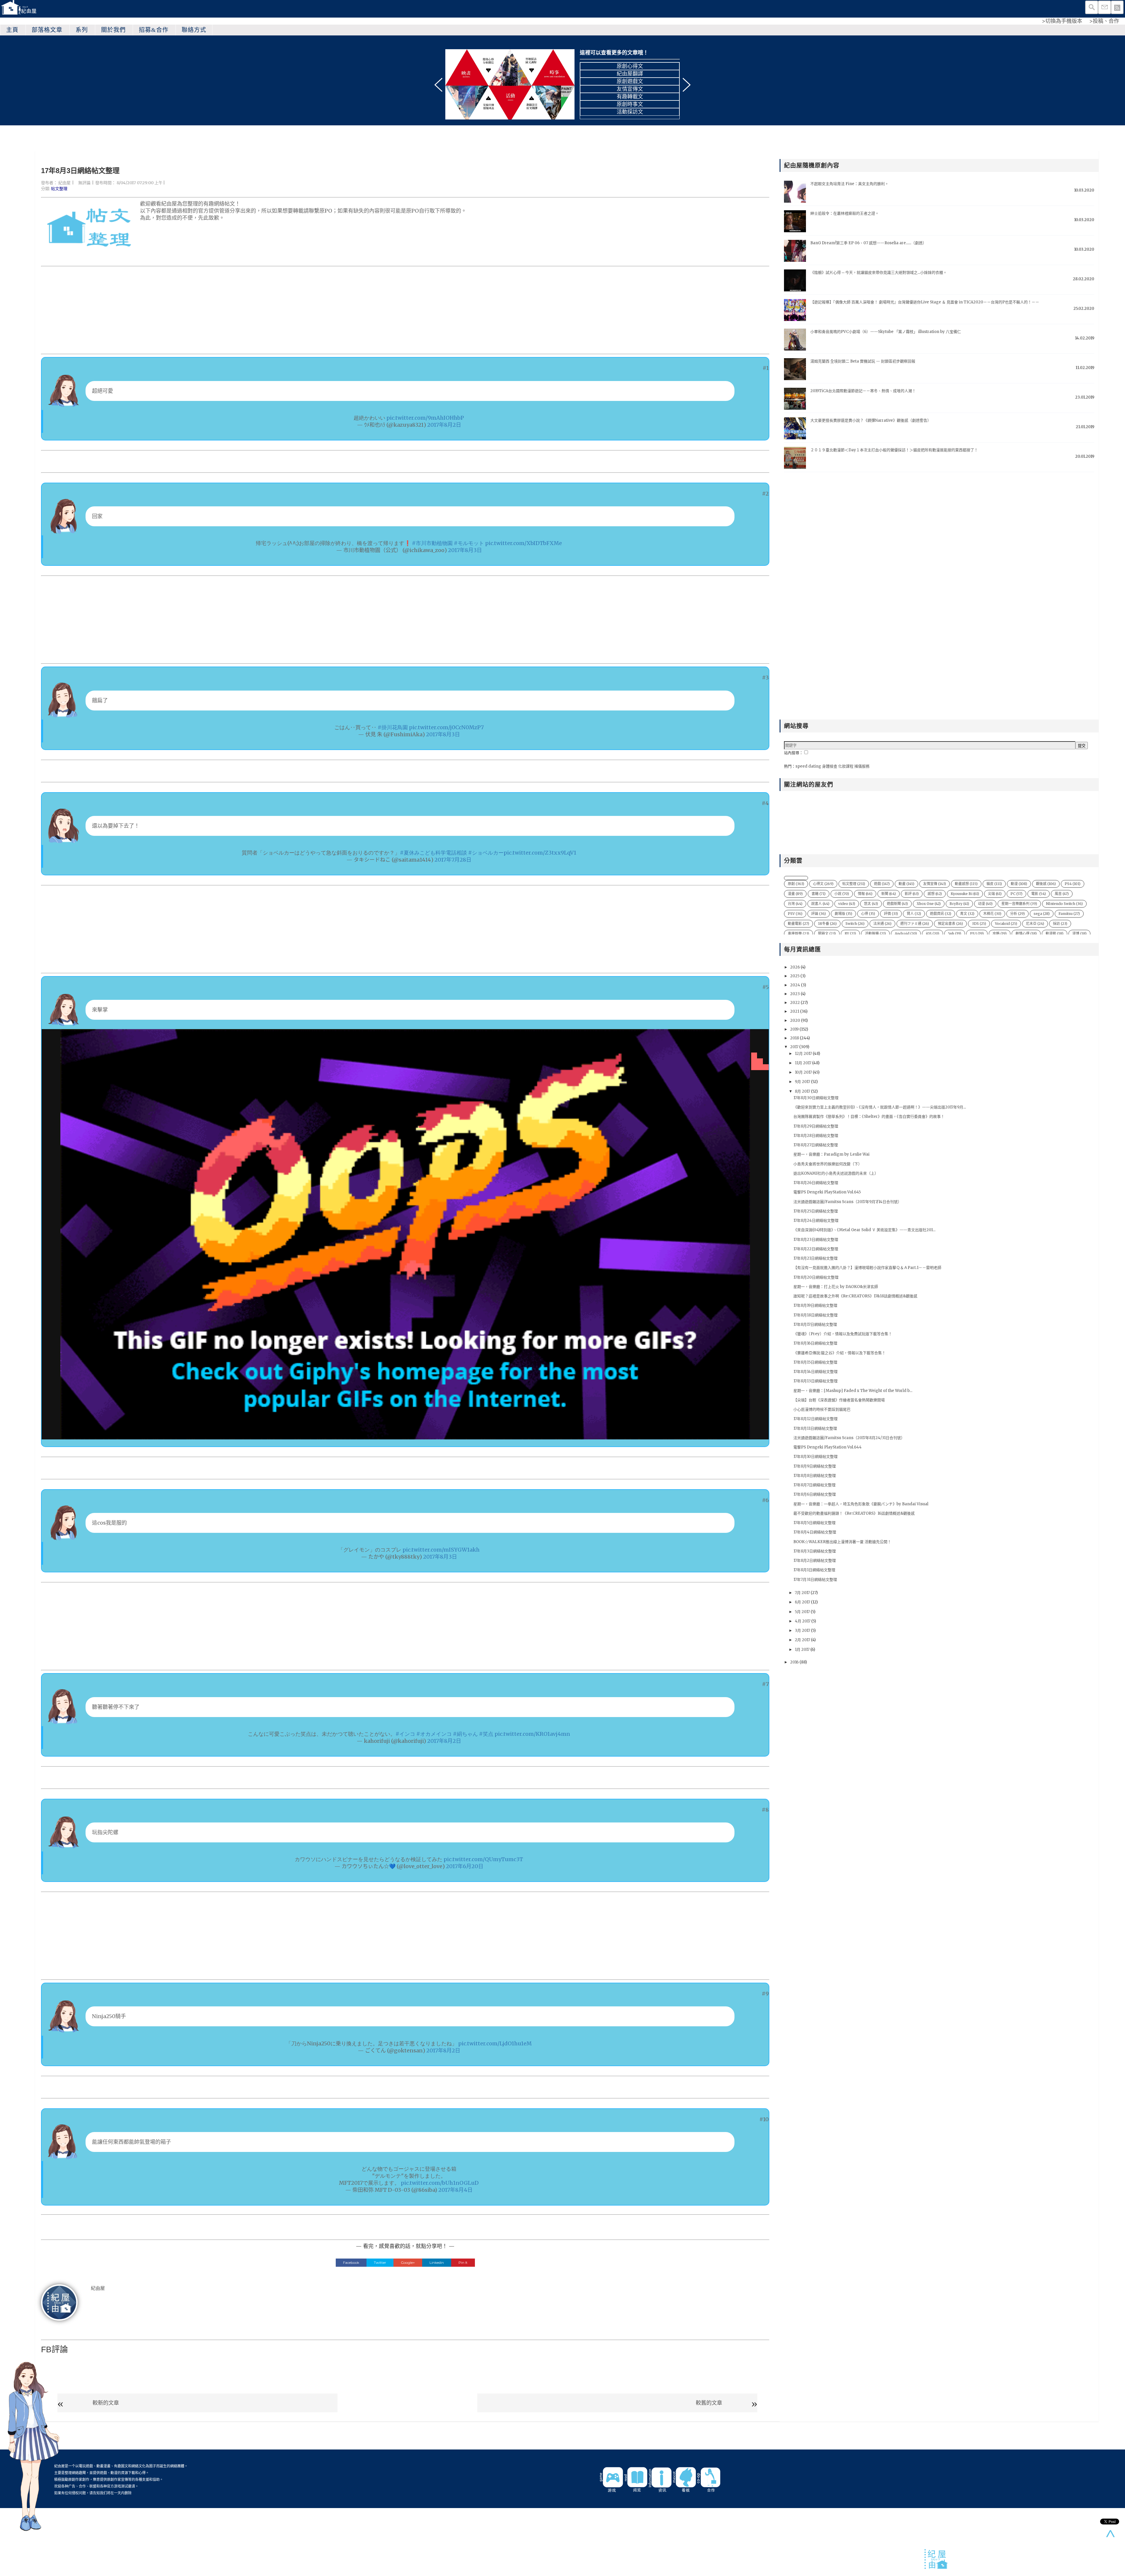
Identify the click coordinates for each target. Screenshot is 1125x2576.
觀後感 (1046, 884)
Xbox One (929, 904)
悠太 (871, 904)
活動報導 (875, 933)
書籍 (819, 894)
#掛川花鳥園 (393, 727)
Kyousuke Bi (965, 894)
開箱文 (827, 933)
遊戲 (882, 884)
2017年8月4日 (455, 2190)
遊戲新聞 (897, 904)
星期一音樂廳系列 (1019, 904)
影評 (912, 894)
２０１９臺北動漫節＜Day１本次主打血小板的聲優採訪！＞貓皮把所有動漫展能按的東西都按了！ (894, 450)
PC (1016, 894)
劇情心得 (1026, 933)
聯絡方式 (194, 30)
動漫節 (1055, 933)
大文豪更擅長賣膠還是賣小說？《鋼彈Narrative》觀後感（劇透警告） (871, 420)
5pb (955, 933)
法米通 (882, 924)
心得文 (823, 884)
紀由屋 (64, 183)
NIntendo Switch (1064, 904)
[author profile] (59, 2302)
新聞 (889, 894)
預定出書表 (950, 924)
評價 (891, 914)
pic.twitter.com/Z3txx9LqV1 (540, 853)
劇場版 (843, 914)
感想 (935, 894)
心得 (868, 914)
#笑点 (486, 1734)
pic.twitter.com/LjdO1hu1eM (495, 2043)
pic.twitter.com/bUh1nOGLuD (440, 2183)
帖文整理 (59, 189)
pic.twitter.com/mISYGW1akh (441, 1550)
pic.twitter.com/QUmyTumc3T (483, 1859)
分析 (1017, 914)
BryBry (959, 904)
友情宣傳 (935, 884)
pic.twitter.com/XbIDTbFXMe (524, 543)
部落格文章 (47, 30)
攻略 (1000, 933)
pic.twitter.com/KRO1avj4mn (532, 1734)
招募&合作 (154, 30)
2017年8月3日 (465, 550)
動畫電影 (798, 924)
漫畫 (795, 894)
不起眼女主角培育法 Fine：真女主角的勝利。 (849, 184)
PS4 (1073, 884)
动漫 (985, 904)
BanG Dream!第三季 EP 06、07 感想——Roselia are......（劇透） (868, 243)
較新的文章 (106, 2403)
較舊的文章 (709, 2403)
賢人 (914, 914)
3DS (979, 924)
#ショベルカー (486, 853)
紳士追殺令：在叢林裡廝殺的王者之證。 (845, 213)
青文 (967, 914)
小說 (842, 894)
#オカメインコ (434, 1734)
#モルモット (469, 543)
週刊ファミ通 (915, 924)
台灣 (795, 904)
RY (850, 933)
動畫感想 (966, 884)
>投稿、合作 (1104, 21)
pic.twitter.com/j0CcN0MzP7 (446, 727)
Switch (855, 924)
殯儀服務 (862, 766)
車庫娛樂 (798, 933)
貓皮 (994, 884)
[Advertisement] (217, 310)
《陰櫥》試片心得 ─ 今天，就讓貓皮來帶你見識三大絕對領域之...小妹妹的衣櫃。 (879, 273)
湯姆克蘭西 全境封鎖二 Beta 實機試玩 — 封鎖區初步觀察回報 (863, 361)
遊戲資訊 (941, 914)
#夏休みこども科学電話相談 (433, 853)
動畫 (906, 884)
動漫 (1019, 884)
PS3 (977, 933)
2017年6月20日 (465, 1866)
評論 (819, 914)
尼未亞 (1035, 924)
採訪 (1060, 924)
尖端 (995, 894)
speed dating (808, 766)
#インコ (405, 1734)
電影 (1039, 894)
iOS (933, 933)
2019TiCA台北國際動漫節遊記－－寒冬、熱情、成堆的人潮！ (863, 391)
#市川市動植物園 (432, 543)
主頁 (12, 30)
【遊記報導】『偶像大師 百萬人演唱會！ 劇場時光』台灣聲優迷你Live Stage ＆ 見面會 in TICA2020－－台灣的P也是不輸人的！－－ (925, 302)
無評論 (84, 183)
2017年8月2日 (444, 425)
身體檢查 (830, 766)
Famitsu (1069, 914)
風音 (1062, 894)
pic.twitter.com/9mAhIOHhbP (425, 418)
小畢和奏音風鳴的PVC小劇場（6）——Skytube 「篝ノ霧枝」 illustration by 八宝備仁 (886, 332)
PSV (795, 914)
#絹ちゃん (465, 1734)
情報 (865, 894)
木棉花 (992, 914)
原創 (796, 884)
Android (906, 933)
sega (1042, 914)
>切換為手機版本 (1062, 21)
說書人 (820, 904)
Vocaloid (1006, 924)
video (847, 904)
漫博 (1079, 933)
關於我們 (113, 30)
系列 (82, 30)
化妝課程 (846, 766)
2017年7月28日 (453, 860)
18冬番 (827, 924)
